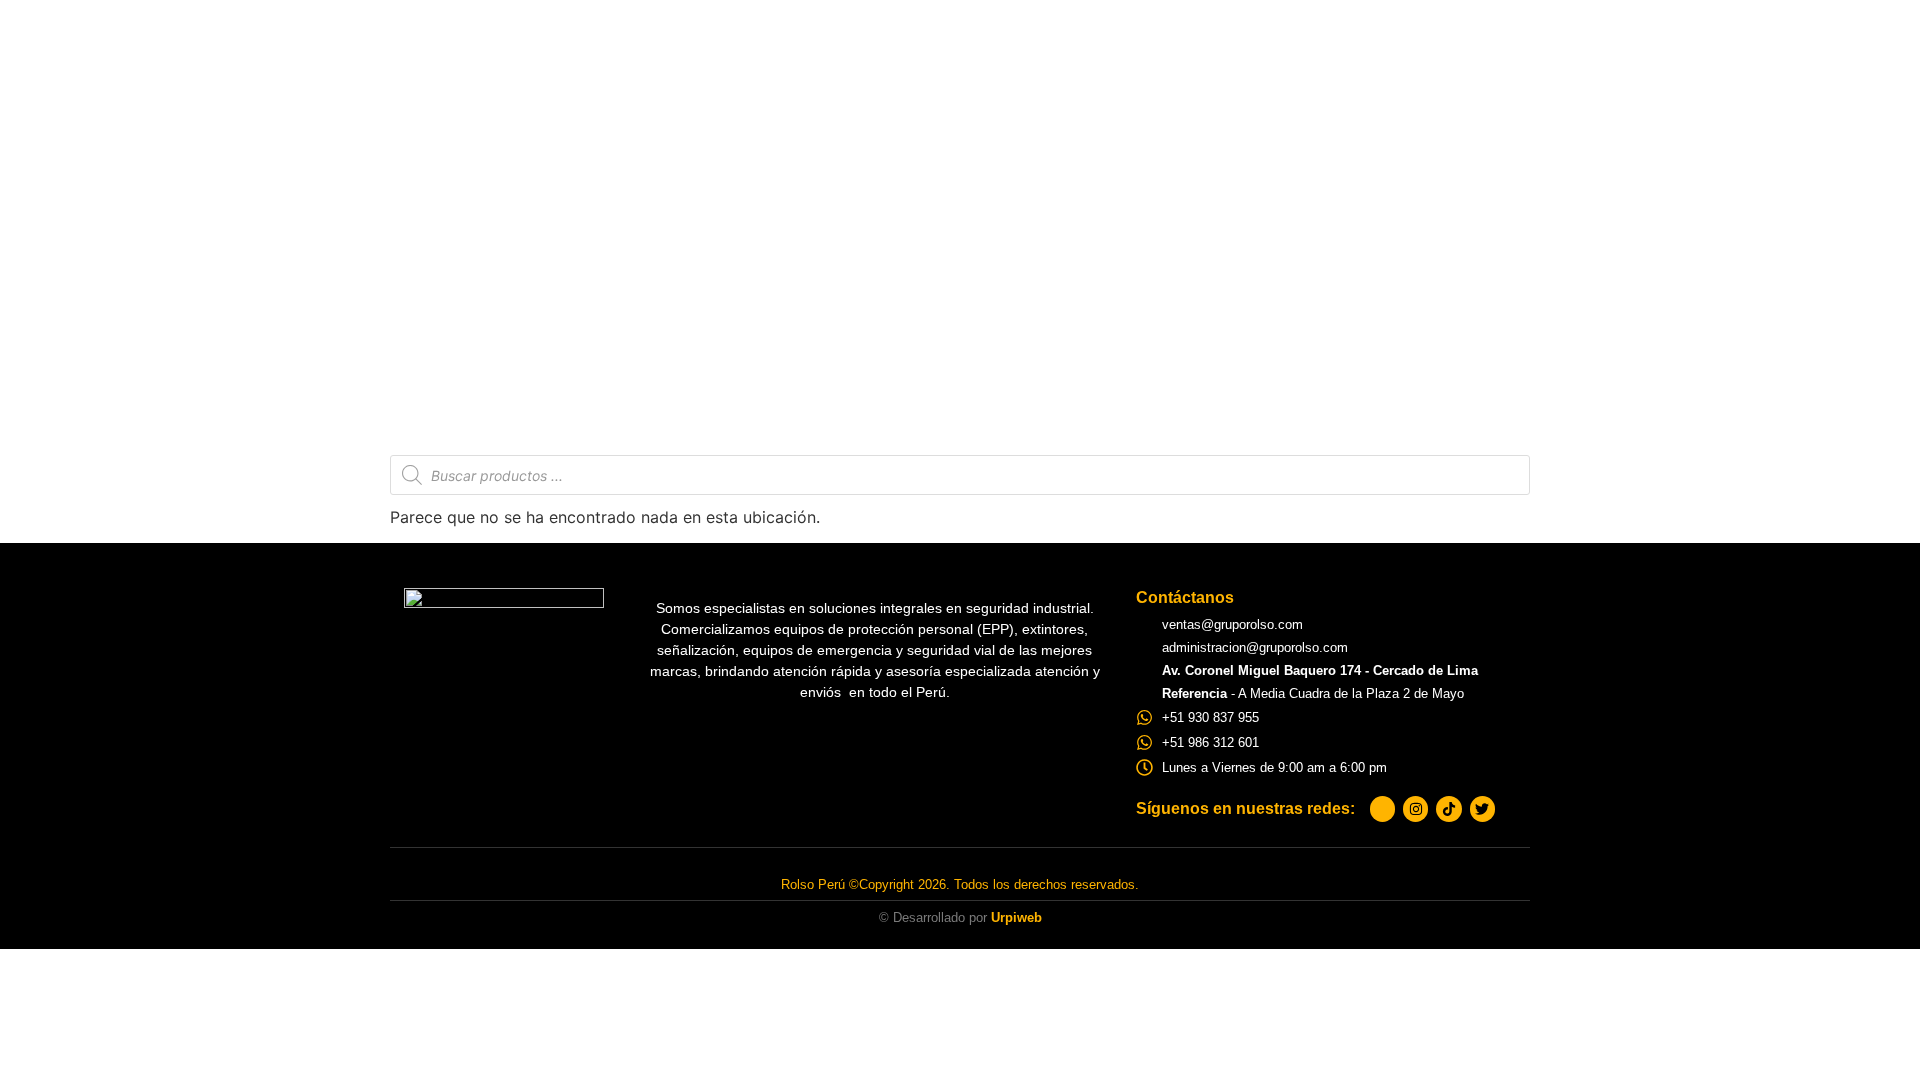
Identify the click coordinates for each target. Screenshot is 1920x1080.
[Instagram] (1415, 808)
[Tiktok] (1448, 808)
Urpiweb (1016, 917)
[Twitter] (1482, 808)
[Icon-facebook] (1382, 808)
